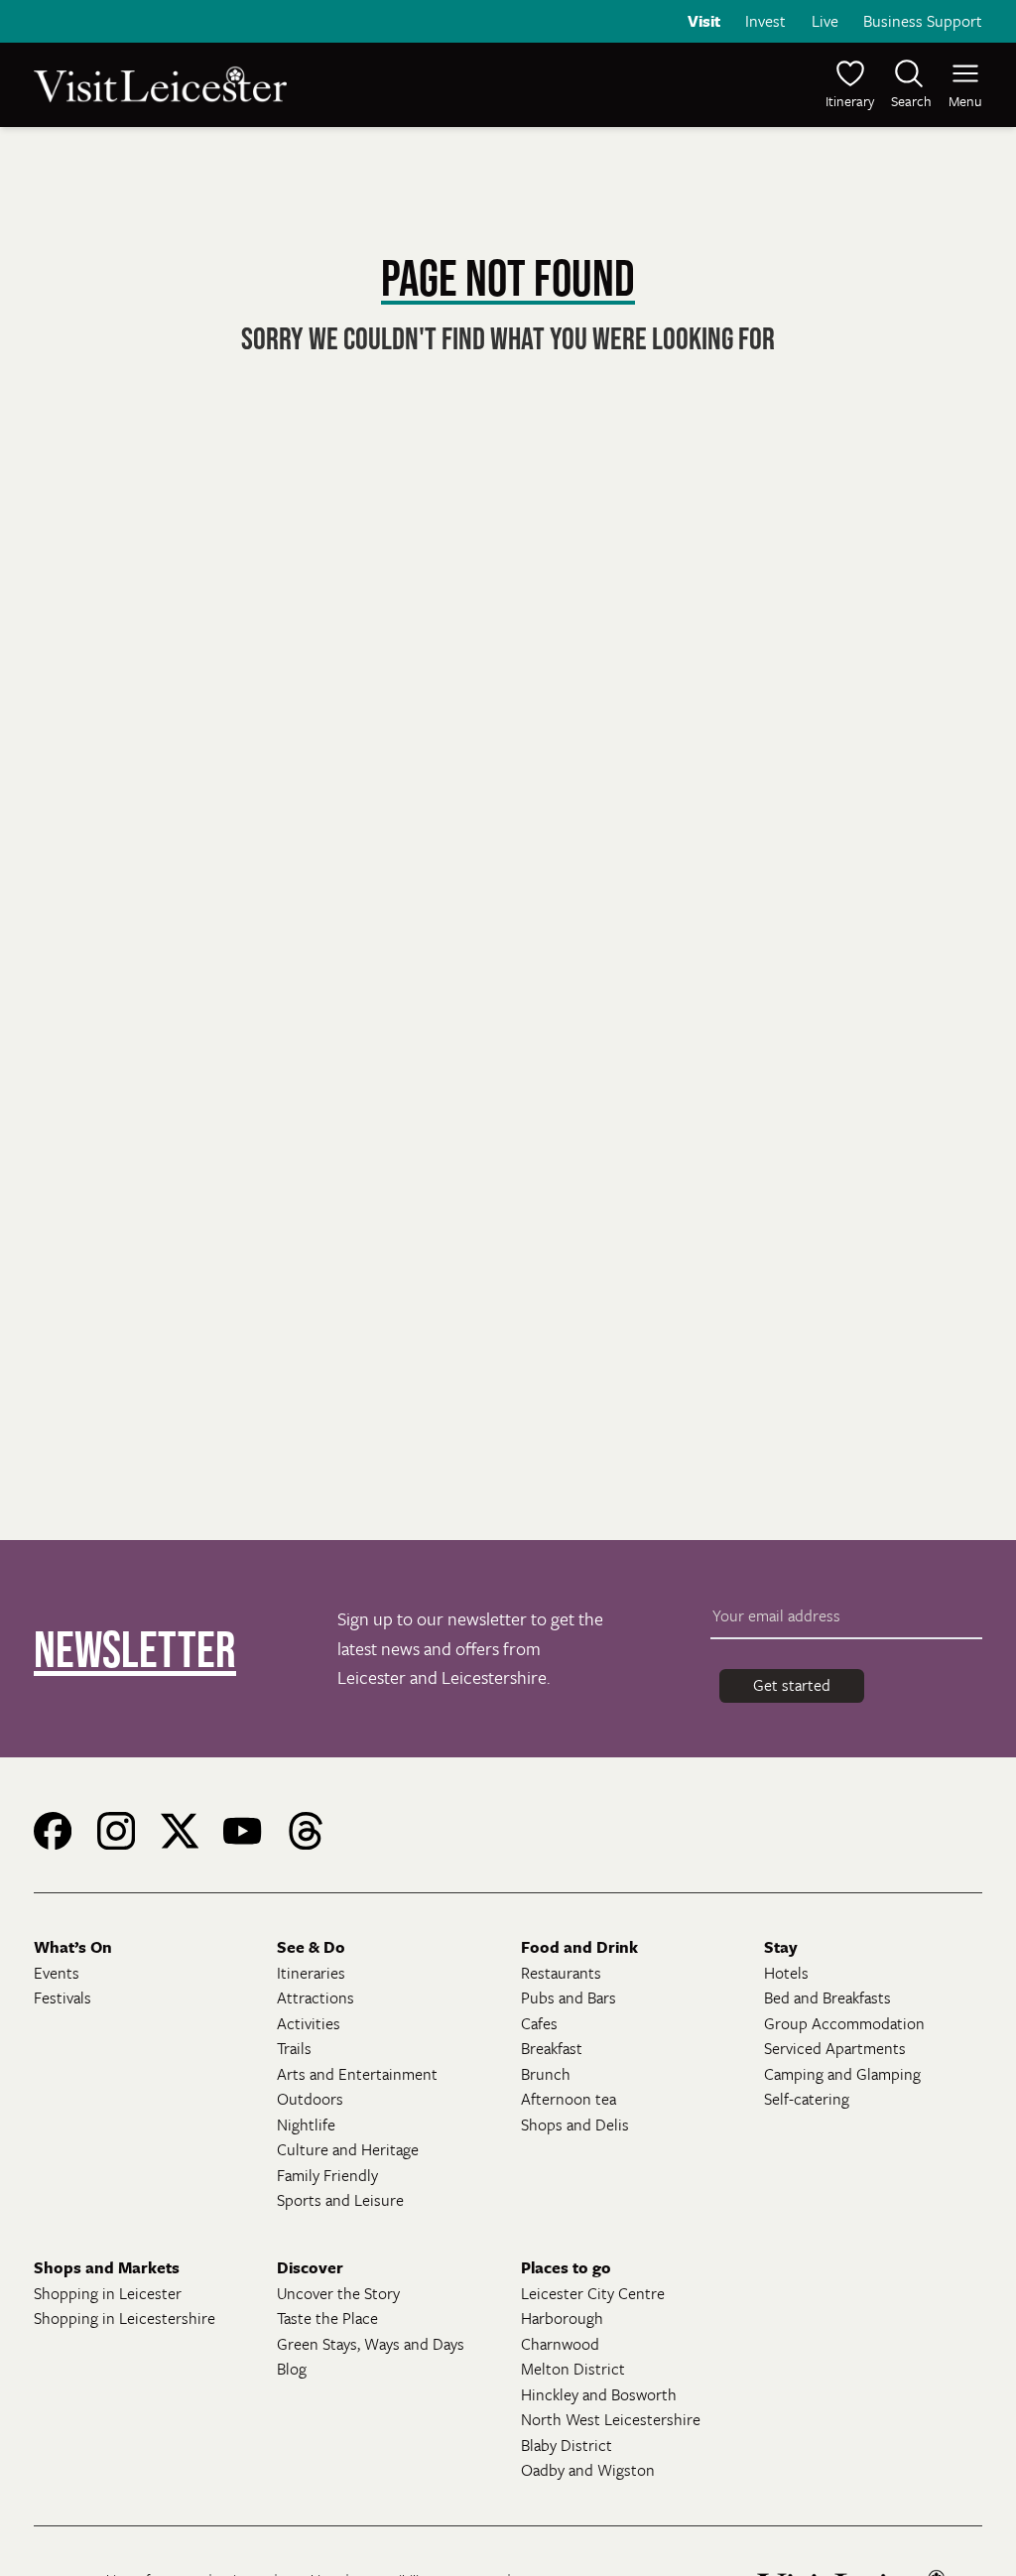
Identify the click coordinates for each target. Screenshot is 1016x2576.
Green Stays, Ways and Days (371, 2344)
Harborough (562, 2318)
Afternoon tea (569, 2099)
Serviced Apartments (835, 2048)
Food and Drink (579, 1947)
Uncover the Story (338, 2293)
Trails (294, 2048)
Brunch (546, 2074)
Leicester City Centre (593, 2293)
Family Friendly (327, 2175)
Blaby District (567, 2445)
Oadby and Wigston (588, 2470)
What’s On (73, 1947)
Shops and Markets (107, 2267)
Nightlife (306, 2125)
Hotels (786, 1973)
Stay (781, 1947)
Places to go (566, 2267)
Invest (765, 21)
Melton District (573, 2369)
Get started (792, 1685)
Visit (704, 21)
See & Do (311, 1947)
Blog (292, 2369)
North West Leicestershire (611, 2419)
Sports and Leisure (340, 2200)
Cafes (539, 2023)
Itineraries (311, 1973)
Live (825, 21)
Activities (309, 2023)
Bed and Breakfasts (827, 1997)
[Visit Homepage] (269, 84)
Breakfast (552, 2048)
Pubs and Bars (569, 1997)
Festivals (63, 1997)
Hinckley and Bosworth (599, 2394)
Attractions (316, 1997)
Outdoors (310, 2099)
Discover (310, 2267)
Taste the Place (327, 2318)
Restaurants (561, 1973)
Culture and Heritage (348, 2149)
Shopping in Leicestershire (125, 2318)
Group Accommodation (844, 2023)
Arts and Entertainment (357, 2074)
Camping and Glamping (842, 2074)
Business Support (923, 21)
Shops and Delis (575, 2125)
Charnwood (560, 2344)
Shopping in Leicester (108, 2293)
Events (57, 1973)
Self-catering (807, 2099)
